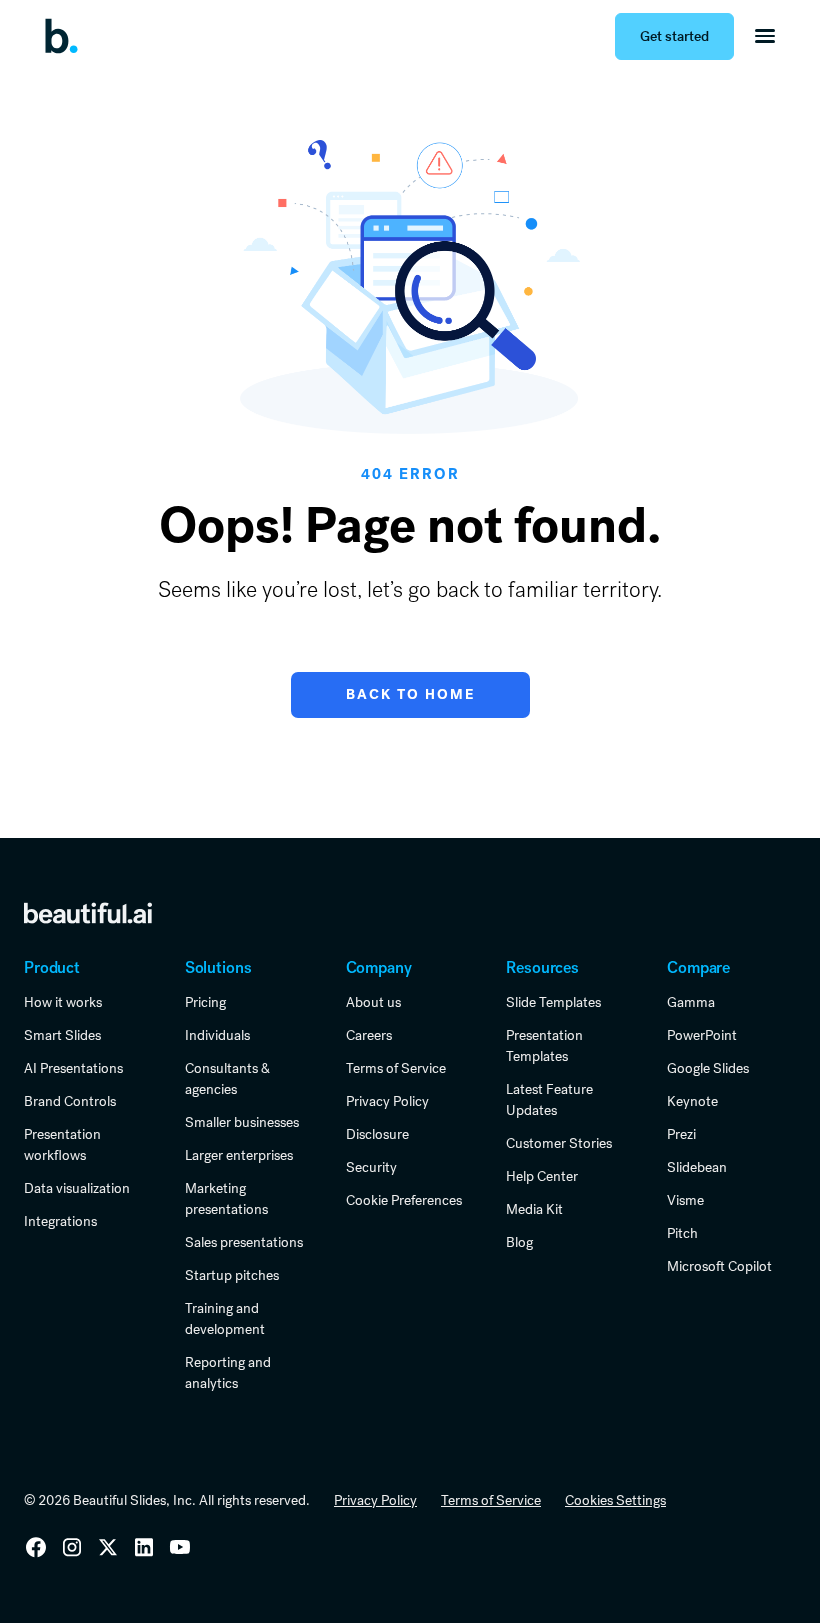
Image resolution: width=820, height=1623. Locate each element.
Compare (698, 967)
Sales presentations (244, 1242)
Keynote (692, 1101)
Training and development (225, 1318)
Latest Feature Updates (549, 1099)
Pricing (205, 1002)
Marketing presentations (226, 1198)
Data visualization (77, 1188)
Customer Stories (559, 1143)
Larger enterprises (239, 1155)
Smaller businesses (242, 1122)
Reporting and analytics (228, 1372)
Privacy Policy (387, 1101)
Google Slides (708, 1068)
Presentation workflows (62, 1144)
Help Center (542, 1176)
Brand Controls (70, 1101)
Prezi (681, 1134)
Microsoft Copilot (719, 1266)
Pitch (682, 1233)
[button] (765, 36)
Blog (519, 1242)
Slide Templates (553, 1002)
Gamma (691, 1002)
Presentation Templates (544, 1045)
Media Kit (534, 1209)
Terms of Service (396, 1068)
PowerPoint (702, 1035)
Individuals (217, 1035)
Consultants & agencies (227, 1078)
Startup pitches (232, 1275)
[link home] (88, 913)
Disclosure (377, 1134)
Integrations (60, 1221)
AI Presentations (73, 1068)
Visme (685, 1200)
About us (373, 1002)
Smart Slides (62, 1035)
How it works (63, 1002)
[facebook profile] (180, 1547)
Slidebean (697, 1167)
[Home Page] (68, 36)
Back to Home (410, 694)
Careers (369, 1035)
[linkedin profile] (36, 1547)
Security (371, 1167)
